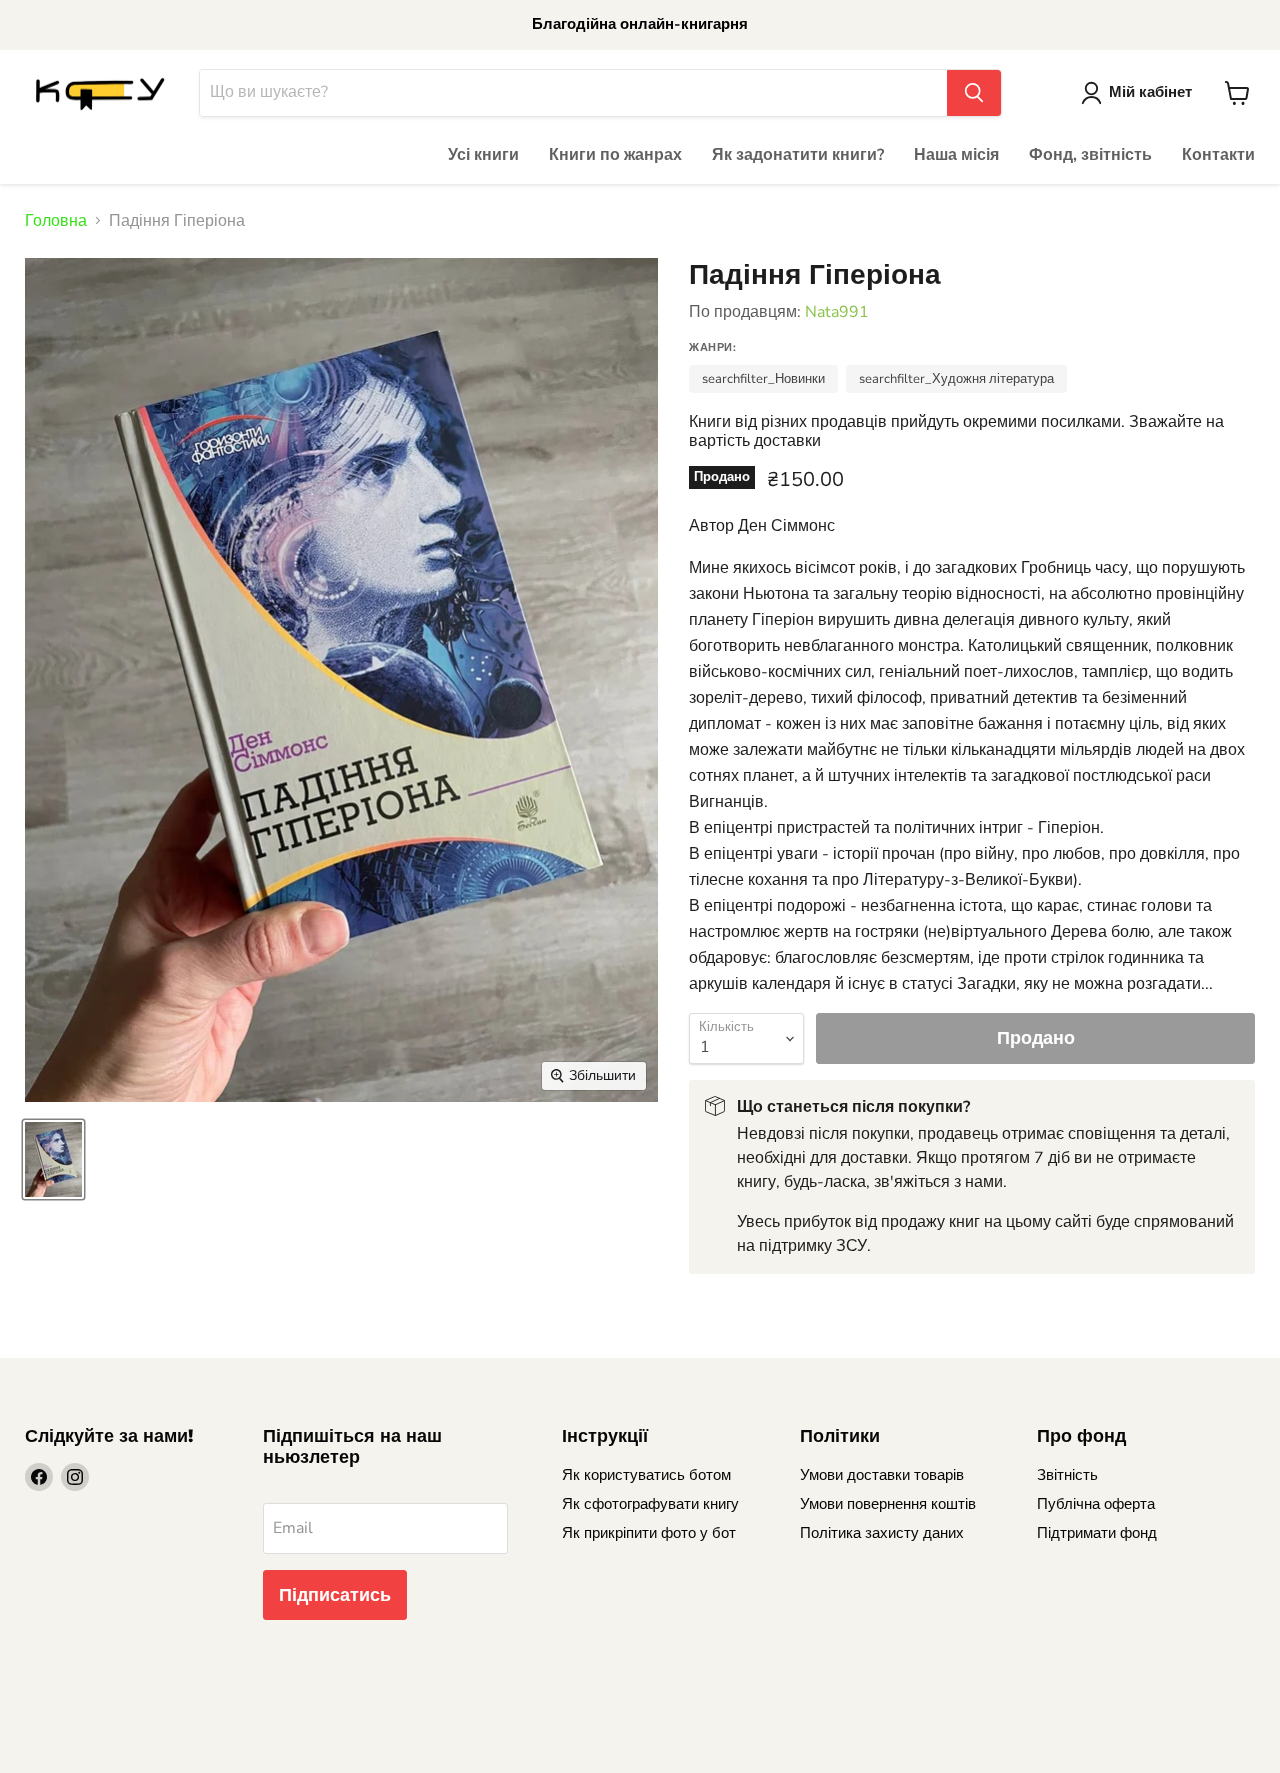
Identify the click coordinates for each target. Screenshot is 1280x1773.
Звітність (1067, 1475)
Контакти (1218, 155)
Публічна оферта (1096, 1504)
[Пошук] (974, 93)
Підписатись (335, 1595)
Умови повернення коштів (888, 1504)
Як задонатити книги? (798, 155)
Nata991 (837, 312)
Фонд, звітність (1090, 155)
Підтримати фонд (1097, 1533)
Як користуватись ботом (646, 1475)
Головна (56, 221)
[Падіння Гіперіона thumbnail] (53, 1159)
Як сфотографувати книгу (650, 1504)
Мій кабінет (1150, 92)
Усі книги (483, 155)
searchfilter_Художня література (956, 379)
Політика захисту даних (882, 1533)
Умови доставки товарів (882, 1475)
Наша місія (956, 155)
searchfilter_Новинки (763, 379)
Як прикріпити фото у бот (649, 1533)
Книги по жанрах (615, 155)
